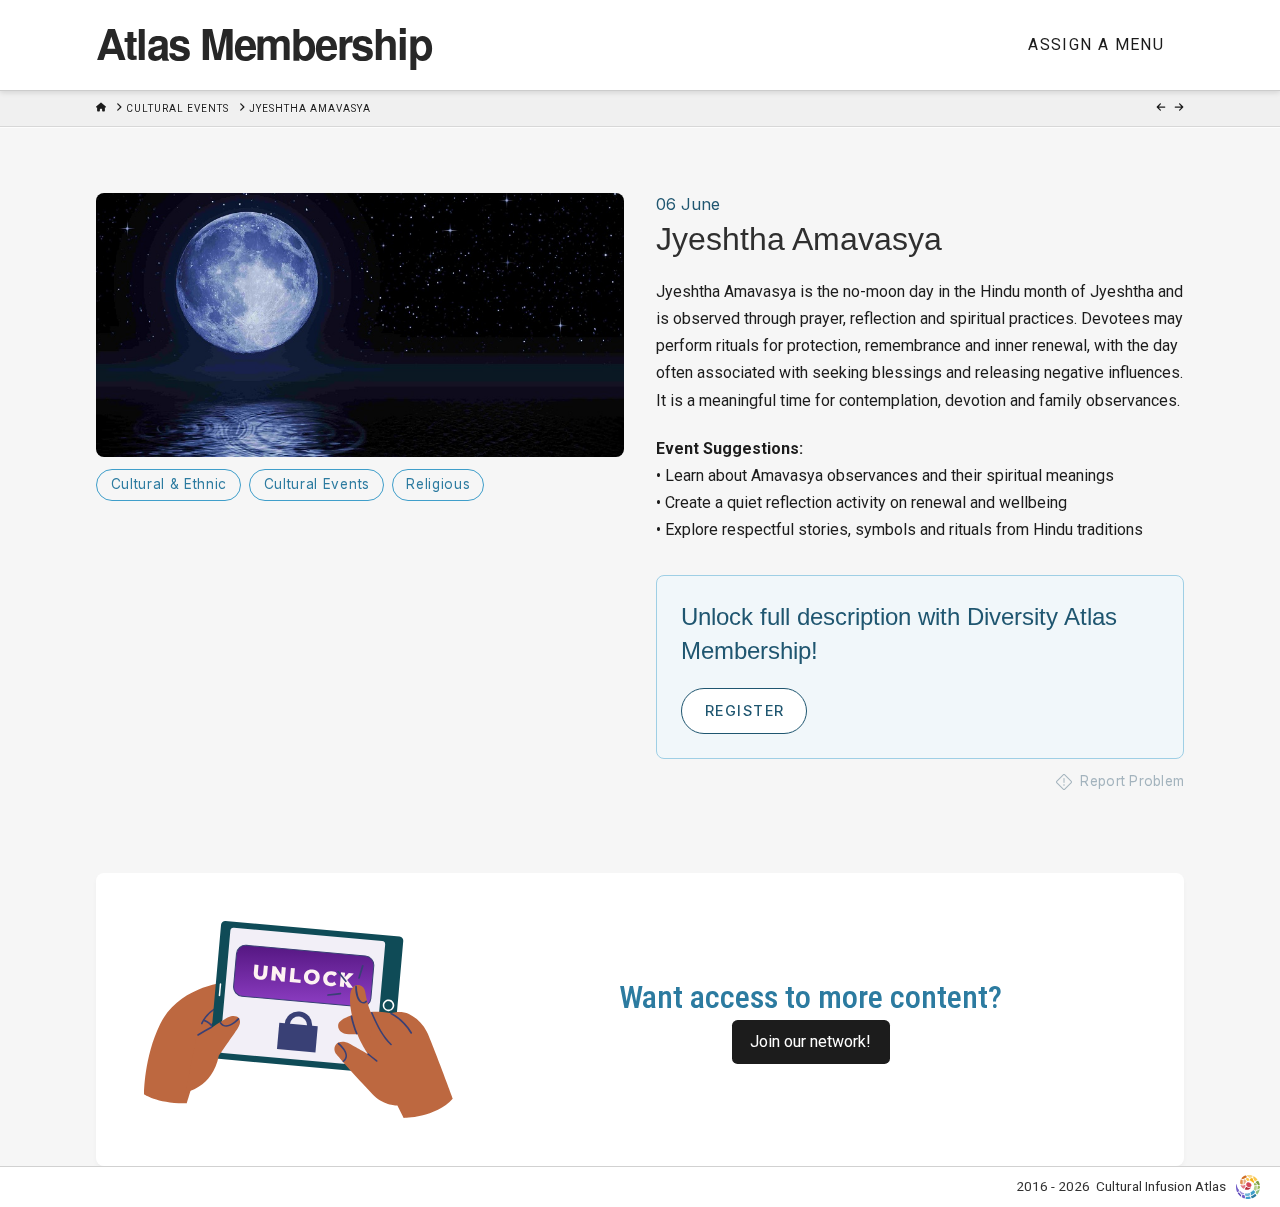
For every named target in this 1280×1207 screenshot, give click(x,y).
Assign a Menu (1096, 44)
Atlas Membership (264, 43)
